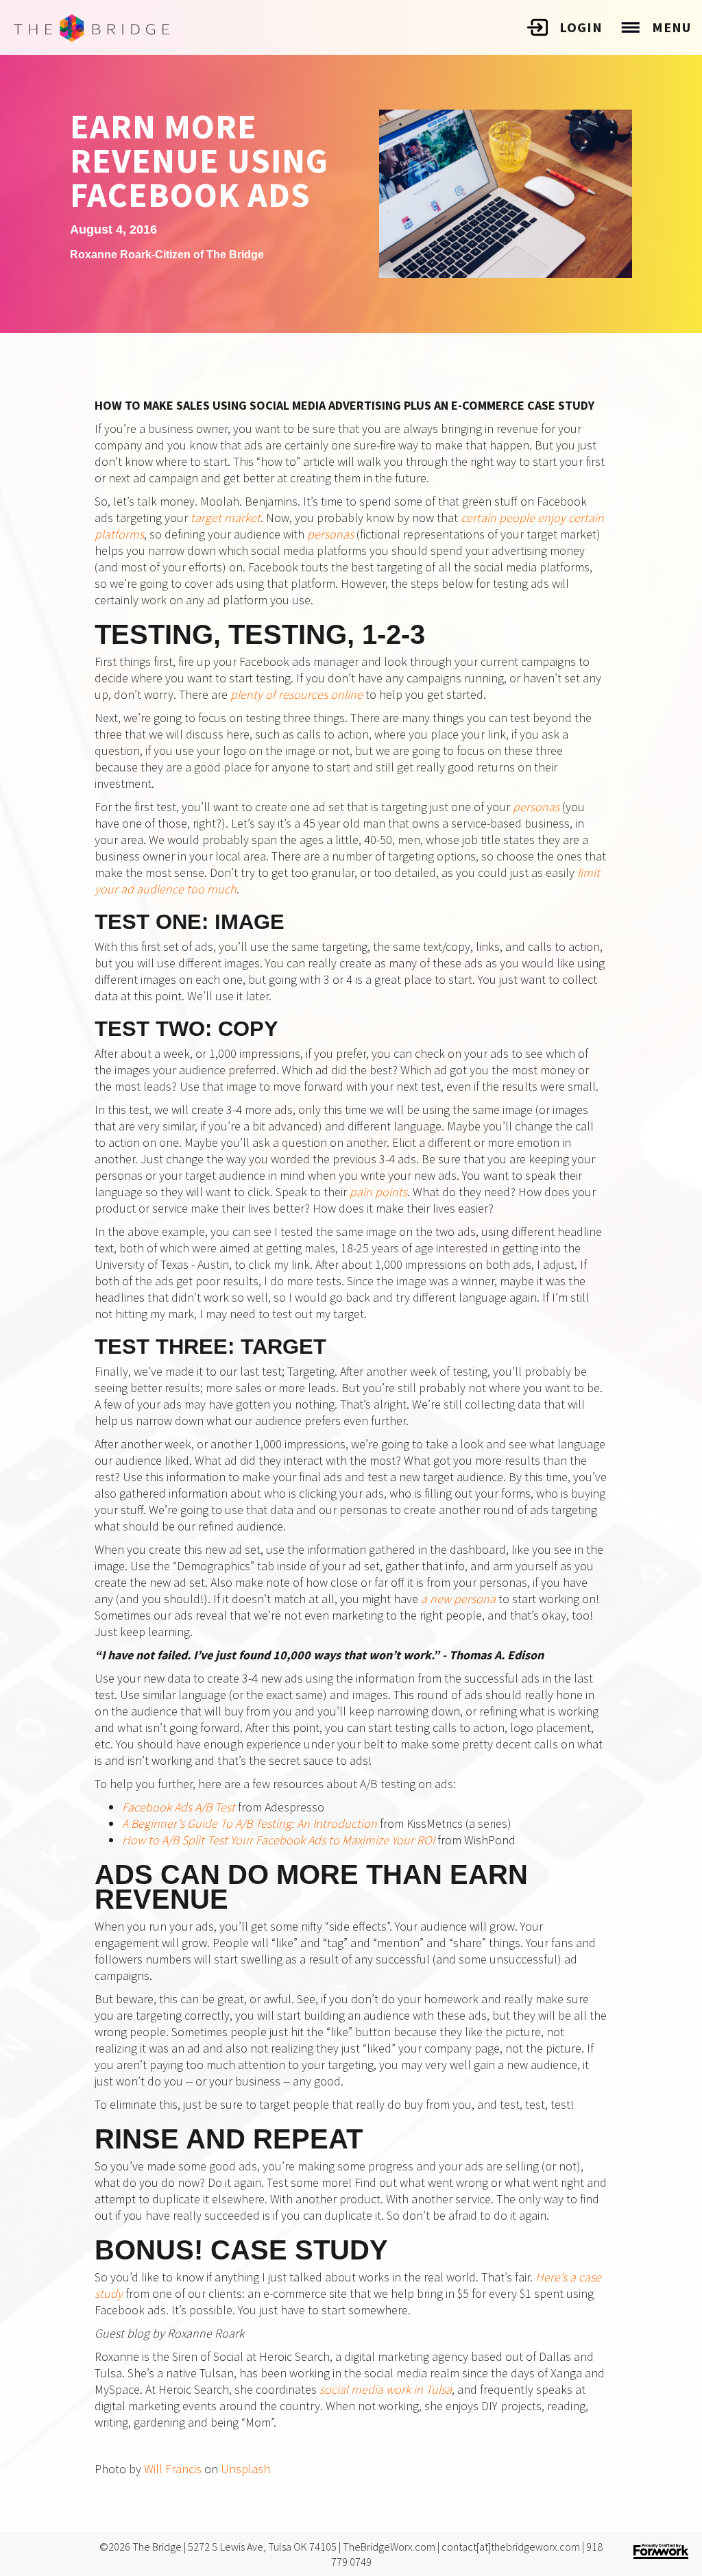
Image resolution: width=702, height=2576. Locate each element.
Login (581, 27)
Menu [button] (671, 27)
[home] (91, 28)
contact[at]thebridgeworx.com (511, 2547)
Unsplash (245, 2469)
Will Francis (173, 2469)
